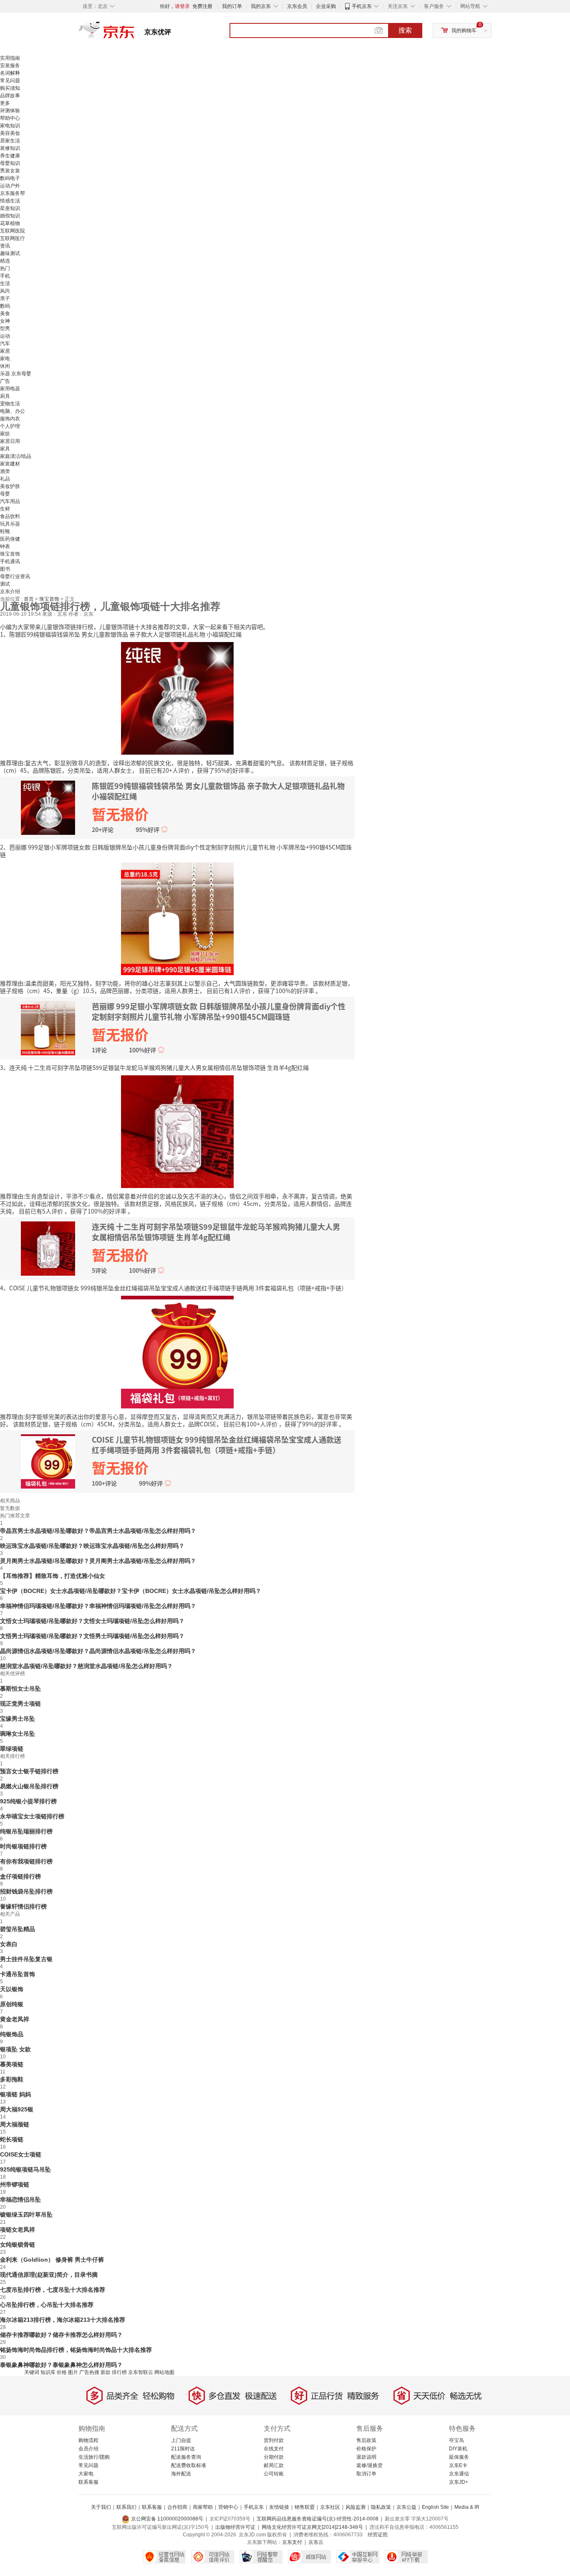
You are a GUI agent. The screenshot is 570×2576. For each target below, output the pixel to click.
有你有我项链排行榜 (26, 1861)
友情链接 (279, 2507)
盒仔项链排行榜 (20, 1876)
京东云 (316, 2542)
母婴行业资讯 (15, 576)
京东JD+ (459, 2482)
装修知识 (10, 148)
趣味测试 (10, 253)
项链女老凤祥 (18, 2230)
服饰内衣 (10, 419)
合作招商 (177, 2507)
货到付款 (274, 2440)
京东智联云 (141, 2372)
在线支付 (274, 2449)
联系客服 (88, 2482)
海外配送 (181, 2474)
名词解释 (10, 73)
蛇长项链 (12, 2139)
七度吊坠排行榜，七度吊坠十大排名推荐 (53, 2290)
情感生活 (10, 201)
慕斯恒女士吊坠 (20, 1689)
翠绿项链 (12, 1749)
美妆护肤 (10, 486)
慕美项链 (12, 2064)
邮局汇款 (274, 2465)
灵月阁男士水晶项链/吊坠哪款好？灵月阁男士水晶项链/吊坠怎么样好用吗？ (98, 1561)
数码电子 (10, 178)
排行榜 (119, 2372)
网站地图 (164, 2372)
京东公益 (406, 2507)
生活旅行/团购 (94, 2457)
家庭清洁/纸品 (16, 456)
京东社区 (330, 2507)
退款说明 (366, 2457)
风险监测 (356, 2507)
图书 (5, 569)
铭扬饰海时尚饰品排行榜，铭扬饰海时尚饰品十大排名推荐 (76, 2350)
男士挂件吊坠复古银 (26, 1959)
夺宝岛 (457, 2440)
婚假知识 (10, 216)
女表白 (9, 1944)
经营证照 (378, 2535)
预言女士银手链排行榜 (29, 1771)
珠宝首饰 (10, 554)
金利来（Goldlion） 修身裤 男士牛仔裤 (52, 2260)
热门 (5, 268)
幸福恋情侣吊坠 (20, 2199)
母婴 (5, 494)
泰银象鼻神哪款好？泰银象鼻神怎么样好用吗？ (61, 2365)
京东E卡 (458, 2465)
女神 (5, 321)
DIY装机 (458, 2449)
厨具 (5, 396)
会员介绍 (88, 2449)
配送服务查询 (186, 2457)
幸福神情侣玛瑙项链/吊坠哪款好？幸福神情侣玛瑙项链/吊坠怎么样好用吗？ (98, 1606)
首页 (29, 599)
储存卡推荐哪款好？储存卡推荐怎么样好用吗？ (61, 2335)
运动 (5, 336)
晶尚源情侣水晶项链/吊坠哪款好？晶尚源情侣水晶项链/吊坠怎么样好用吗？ (98, 1651)
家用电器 (10, 389)
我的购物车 (464, 30)
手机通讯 (10, 561)
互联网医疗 (13, 238)
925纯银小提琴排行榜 (28, 1801)
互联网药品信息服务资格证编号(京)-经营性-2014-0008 (318, 2519)
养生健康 (10, 156)
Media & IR (467, 2507)
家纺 (5, 434)
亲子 (5, 298)
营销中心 (228, 2507)
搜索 (405, 30)
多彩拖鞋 (12, 2079)
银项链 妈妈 (15, 2094)
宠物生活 (10, 404)
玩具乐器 (10, 524)
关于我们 (101, 2507)
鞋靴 (5, 531)
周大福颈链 (15, 2124)
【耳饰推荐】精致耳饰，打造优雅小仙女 (53, 1576)
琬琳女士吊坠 (18, 1734)
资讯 (5, 246)
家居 (5, 351)
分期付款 (274, 2457)
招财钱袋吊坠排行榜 (26, 1891)
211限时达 (183, 2449)
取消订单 (366, 2474)
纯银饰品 (12, 2034)
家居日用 (10, 441)
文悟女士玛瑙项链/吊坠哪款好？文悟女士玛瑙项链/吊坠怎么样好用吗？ (92, 1621)
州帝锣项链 (15, 2184)
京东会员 (297, 6)
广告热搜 (89, 2372)
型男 (5, 329)
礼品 (5, 479)
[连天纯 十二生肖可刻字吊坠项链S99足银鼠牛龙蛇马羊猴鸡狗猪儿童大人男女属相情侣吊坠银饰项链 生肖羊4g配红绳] (177, 1131)
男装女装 (10, 171)
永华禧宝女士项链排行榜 (32, 1816)
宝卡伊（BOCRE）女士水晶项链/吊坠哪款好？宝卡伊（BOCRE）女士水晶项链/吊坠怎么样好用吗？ (131, 1591)
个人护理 (10, 426)
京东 (135, 33)
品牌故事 (10, 96)
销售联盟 (305, 2507)
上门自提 (181, 2440)
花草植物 (10, 223)
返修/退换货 (369, 2465)
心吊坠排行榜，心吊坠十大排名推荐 (47, 2305)
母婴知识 (10, 163)
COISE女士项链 (21, 2154)
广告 (5, 381)
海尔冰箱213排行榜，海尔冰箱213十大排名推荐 (63, 2320)
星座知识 (10, 208)
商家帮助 (203, 2507)
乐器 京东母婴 (16, 374)
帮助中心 (10, 118)
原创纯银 (12, 2004)
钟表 (5, 546)
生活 (5, 283)
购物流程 (88, 2440)
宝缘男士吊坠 (18, 1719)
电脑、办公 (13, 411)
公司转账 (274, 2474)
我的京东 (261, 6)
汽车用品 (10, 501)
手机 (5, 276)
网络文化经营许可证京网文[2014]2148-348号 (312, 2527)
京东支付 (292, 2542)
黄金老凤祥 (15, 2019)
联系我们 (126, 2507)
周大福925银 (17, 2109)
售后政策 (366, 2440)
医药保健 (10, 539)
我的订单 (232, 6)
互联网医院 (13, 231)
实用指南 (10, 58)
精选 (5, 261)
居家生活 (10, 141)
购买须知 (10, 88)
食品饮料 (10, 516)
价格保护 (366, 2449)
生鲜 (5, 509)
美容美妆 (10, 133)
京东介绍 (10, 592)
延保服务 (459, 2457)
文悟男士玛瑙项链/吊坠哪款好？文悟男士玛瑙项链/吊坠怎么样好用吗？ (92, 1636)
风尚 (5, 291)
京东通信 (459, 2474)
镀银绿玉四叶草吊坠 (26, 2215)
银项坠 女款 (15, 2049)
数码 (5, 306)
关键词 (32, 2372)
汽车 (5, 344)
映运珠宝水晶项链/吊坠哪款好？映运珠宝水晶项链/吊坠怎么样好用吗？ (92, 1546)
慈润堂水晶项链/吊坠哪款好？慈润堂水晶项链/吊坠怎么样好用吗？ (86, 1666)
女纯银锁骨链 (18, 2245)
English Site (435, 2507)
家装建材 (10, 464)
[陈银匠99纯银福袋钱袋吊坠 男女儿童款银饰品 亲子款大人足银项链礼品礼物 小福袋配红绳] (177, 698)
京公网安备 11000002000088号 (166, 2519)
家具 (5, 449)
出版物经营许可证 (235, 2527)
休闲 (5, 366)
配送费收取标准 (189, 2465)
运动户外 (10, 186)
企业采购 (326, 6)
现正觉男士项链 (20, 1704)
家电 (5, 359)
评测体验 (10, 111)
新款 (106, 2372)
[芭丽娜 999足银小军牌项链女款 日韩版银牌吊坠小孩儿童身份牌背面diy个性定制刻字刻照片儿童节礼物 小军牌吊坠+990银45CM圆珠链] (177, 918)
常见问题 (10, 81)
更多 (5, 103)
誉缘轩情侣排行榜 (23, 1906)
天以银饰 (12, 1989)
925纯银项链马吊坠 (25, 2169)
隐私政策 (381, 2507)
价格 (62, 2372)
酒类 (5, 471)
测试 (5, 584)
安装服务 (10, 66)
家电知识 (10, 126)
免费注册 (202, 6)
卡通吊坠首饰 (18, 1974)
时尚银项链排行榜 (23, 1846)
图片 (73, 2372)
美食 (5, 313)
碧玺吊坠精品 (18, 1929)
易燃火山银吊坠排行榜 (29, 1786)
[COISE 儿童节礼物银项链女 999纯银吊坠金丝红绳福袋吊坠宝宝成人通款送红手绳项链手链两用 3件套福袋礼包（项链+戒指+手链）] (177, 1351)
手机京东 (362, 6)
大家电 (86, 2474)
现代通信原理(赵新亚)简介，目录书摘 (49, 2275)
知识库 (48, 2372)
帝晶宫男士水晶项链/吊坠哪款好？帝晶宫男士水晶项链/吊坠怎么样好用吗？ (98, 1531)
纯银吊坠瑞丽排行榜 (26, 1831)
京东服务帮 (13, 193)
